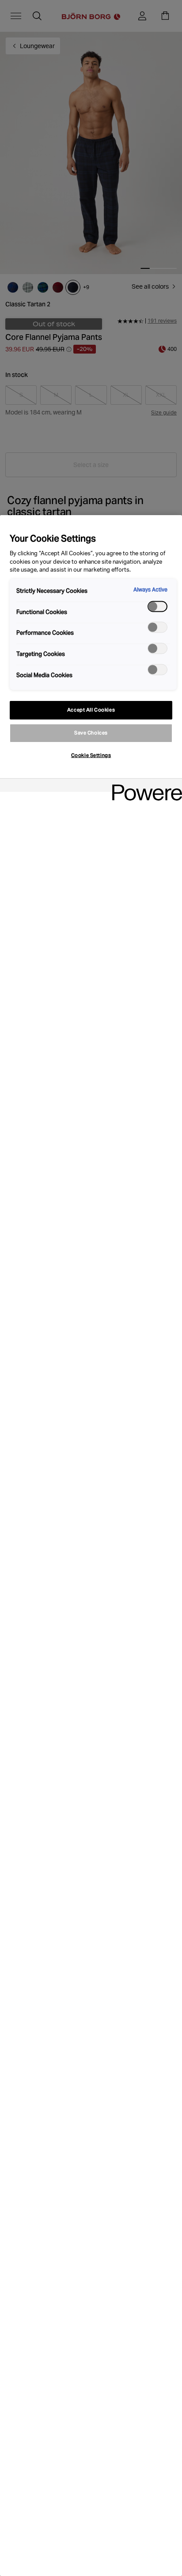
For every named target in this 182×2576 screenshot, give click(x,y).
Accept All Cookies (91, 710)
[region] (91, 1546)
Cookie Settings (91, 755)
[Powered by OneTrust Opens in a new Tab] (144, 786)
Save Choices (91, 733)
